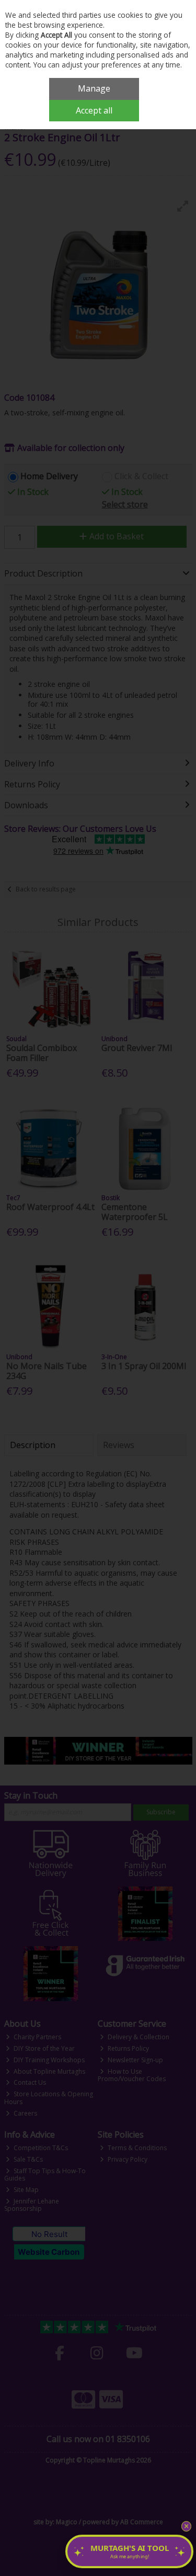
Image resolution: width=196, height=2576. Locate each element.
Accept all (94, 110)
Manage (94, 88)
